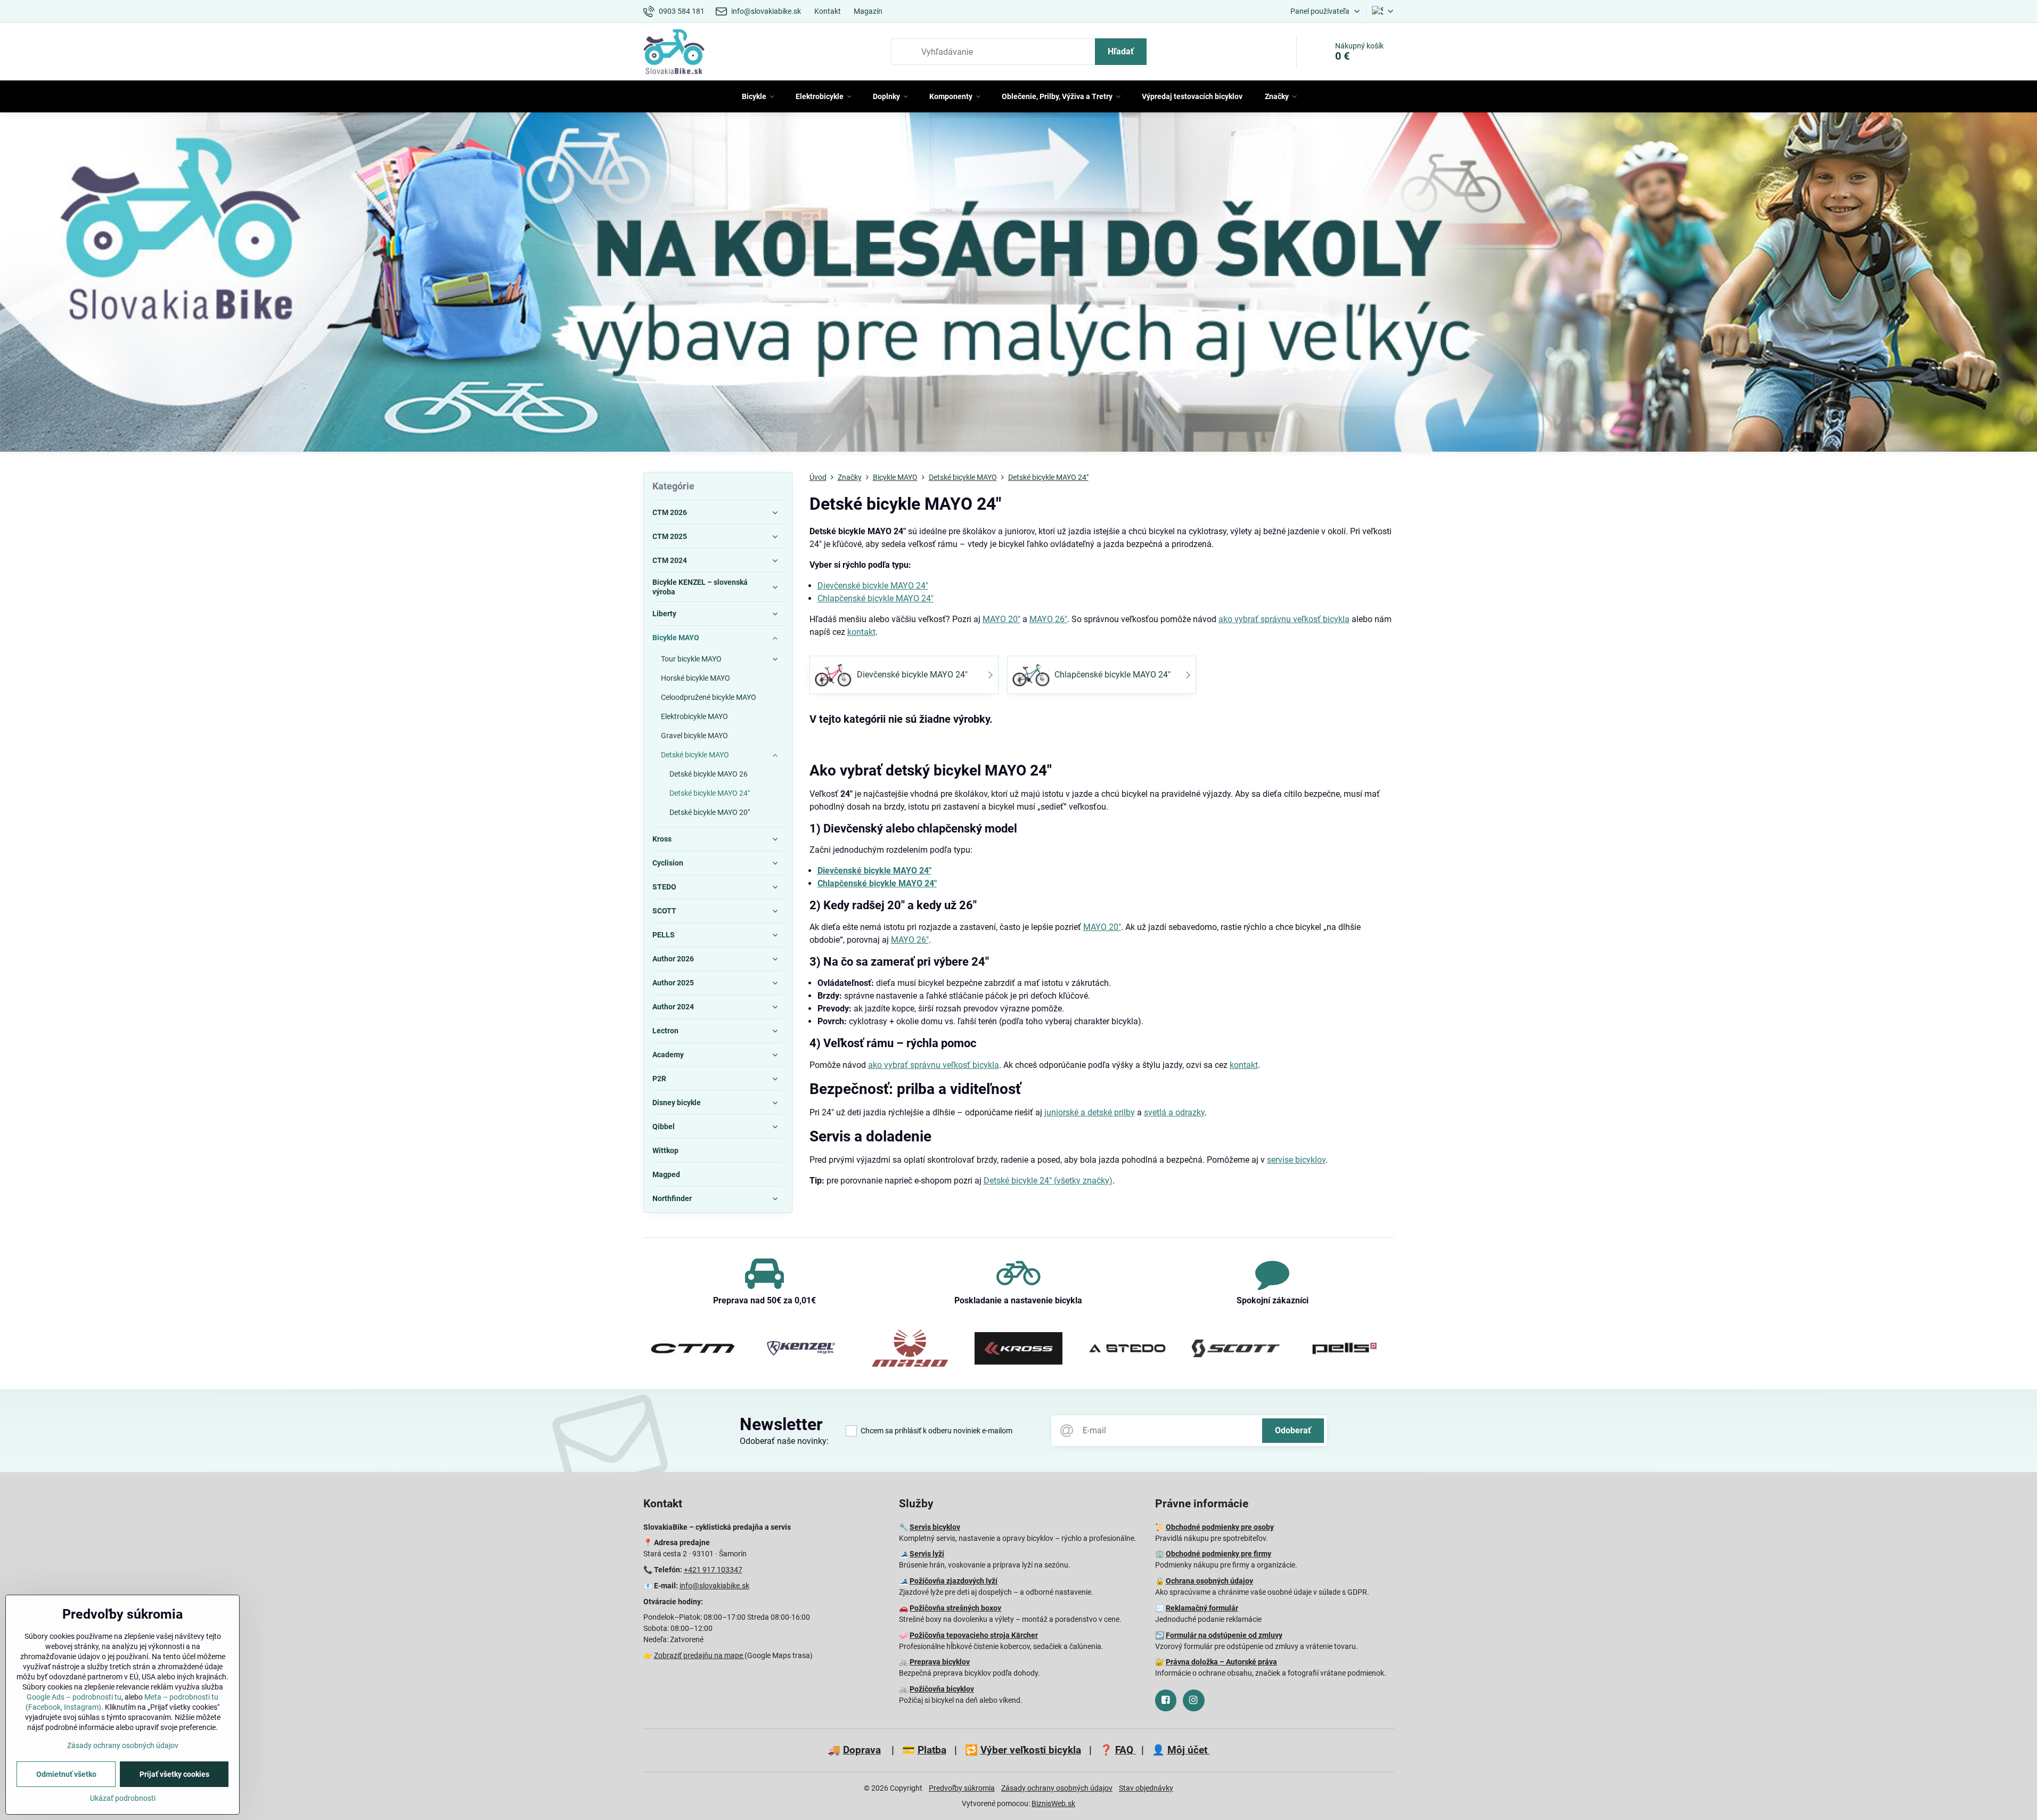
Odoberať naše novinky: (784, 1441)
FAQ (1126, 1750)
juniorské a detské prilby (1090, 1112)
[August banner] (1019, 284)
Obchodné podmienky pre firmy (1218, 1554)
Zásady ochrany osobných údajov (1057, 1788)
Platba (932, 1750)
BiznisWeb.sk (1053, 1803)
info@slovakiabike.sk (714, 1586)
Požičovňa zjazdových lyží (954, 1581)
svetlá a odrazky (1174, 1112)
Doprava (862, 1750)
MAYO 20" (1001, 619)
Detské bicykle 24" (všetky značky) (1048, 1181)
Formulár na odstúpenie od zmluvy (1224, 1635)
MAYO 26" (1048, 619)
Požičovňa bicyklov (942, 1689)
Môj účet (1189, 1750)
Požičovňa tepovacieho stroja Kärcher (974, 1635)
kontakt (861, 632)
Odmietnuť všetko (66, 1774)
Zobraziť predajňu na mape (699, 1655)
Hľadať (1121, 51)
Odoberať (1293, 1430)
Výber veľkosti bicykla (1031, 1750)
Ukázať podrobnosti (123, 1798)
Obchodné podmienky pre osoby (1220, 1527)
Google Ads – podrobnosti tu (74, 1697)
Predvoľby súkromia (962, 1788)
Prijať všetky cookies (174, 1774)
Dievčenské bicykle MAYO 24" (873, 586)
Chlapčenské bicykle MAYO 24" (876, 598)
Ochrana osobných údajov (1209, 1581)
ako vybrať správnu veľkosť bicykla (1284, 619)
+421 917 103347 (713, 1570)
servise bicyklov (1296, 1160)
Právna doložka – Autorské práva (1221, 1662)
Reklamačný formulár (1202, 1608)
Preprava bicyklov (940, 1662)
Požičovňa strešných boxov (955, 1608)
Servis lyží (927, 1554)
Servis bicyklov (935, 1527)
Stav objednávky (1146, 1788)
